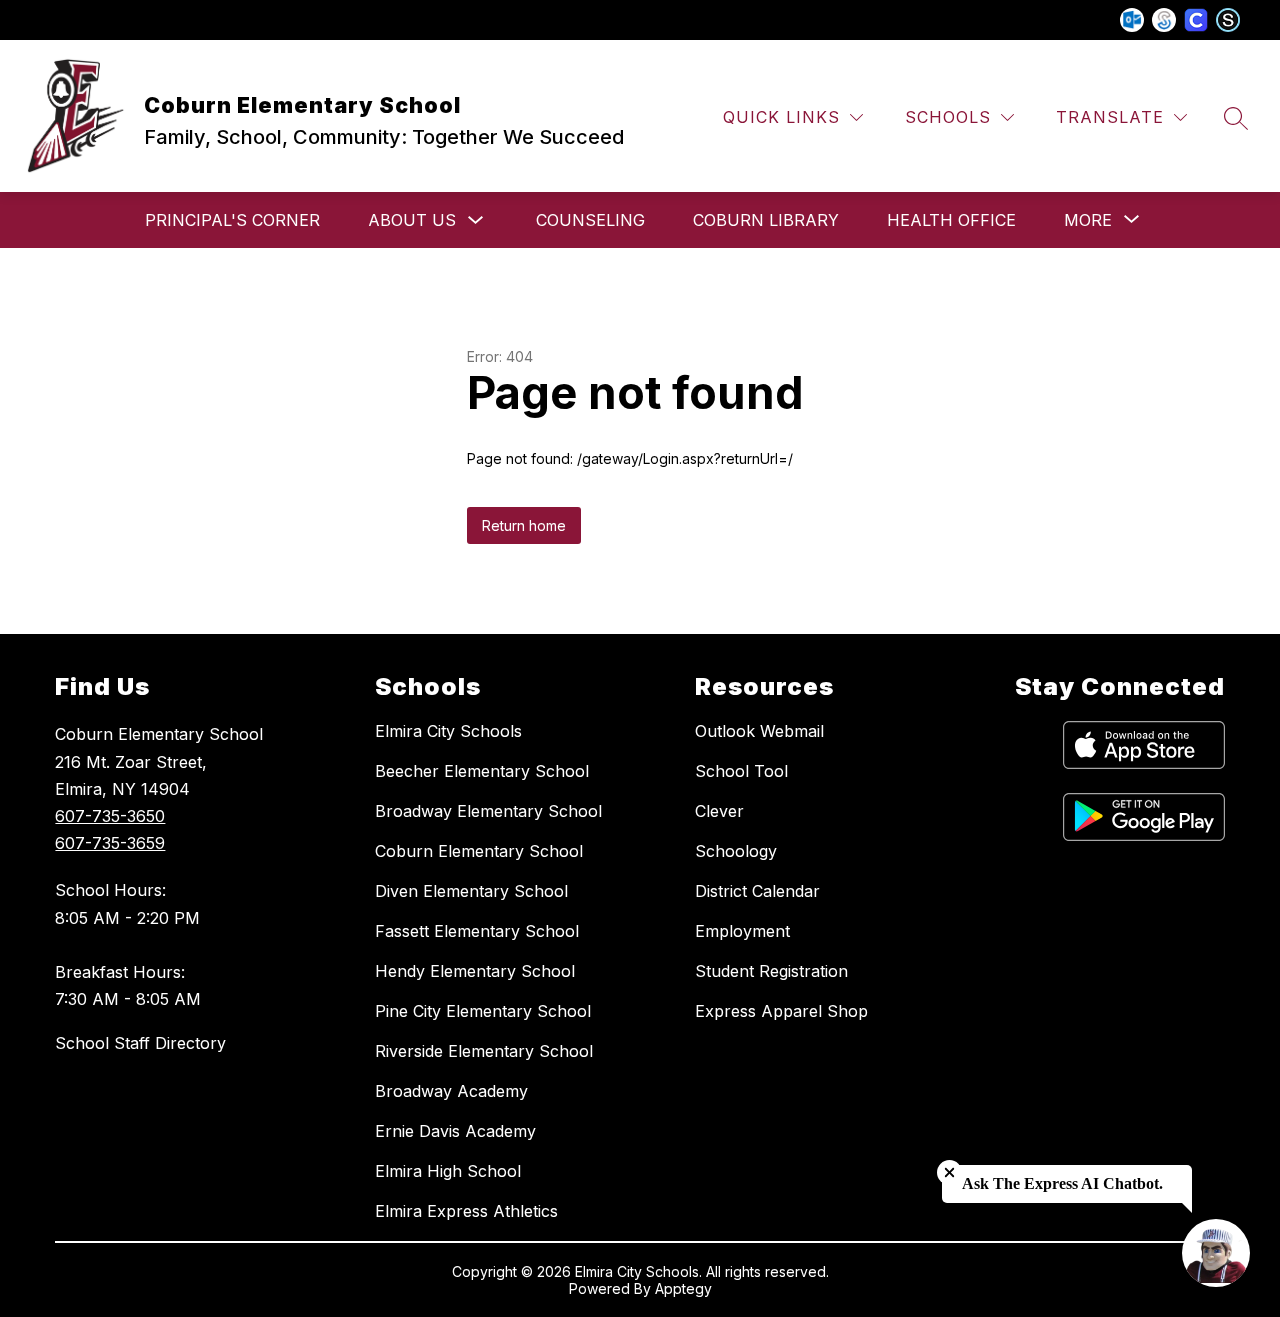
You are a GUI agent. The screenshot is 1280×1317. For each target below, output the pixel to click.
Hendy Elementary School (475, 971)
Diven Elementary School (471, 891)
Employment (742, 931)
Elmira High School (448, 1171)
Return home (524, 525)
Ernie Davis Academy (455, 1131)
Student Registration (771, 971)
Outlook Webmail (759, 731)
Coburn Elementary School (479, 851)
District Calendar (757, 891)
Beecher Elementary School (482, 771)
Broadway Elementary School (488, 811)
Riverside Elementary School (484, 1051)
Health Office (951, 220)
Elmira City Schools (448, 731)
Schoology (736, 851)
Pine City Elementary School (483, 1011)
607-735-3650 (110, 816)
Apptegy (683, 1288)
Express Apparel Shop (781, 1011)
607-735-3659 (110, 843)
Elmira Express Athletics (466, 1211)
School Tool (741, 771)
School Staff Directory (140, 1043)
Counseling (590, 220)
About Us (412, 220)
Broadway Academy (451, 1091)
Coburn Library (766, 220)
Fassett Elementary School (477, 931)
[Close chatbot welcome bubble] (949, 1172)
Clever (719, 811)
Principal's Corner (232, 220)
